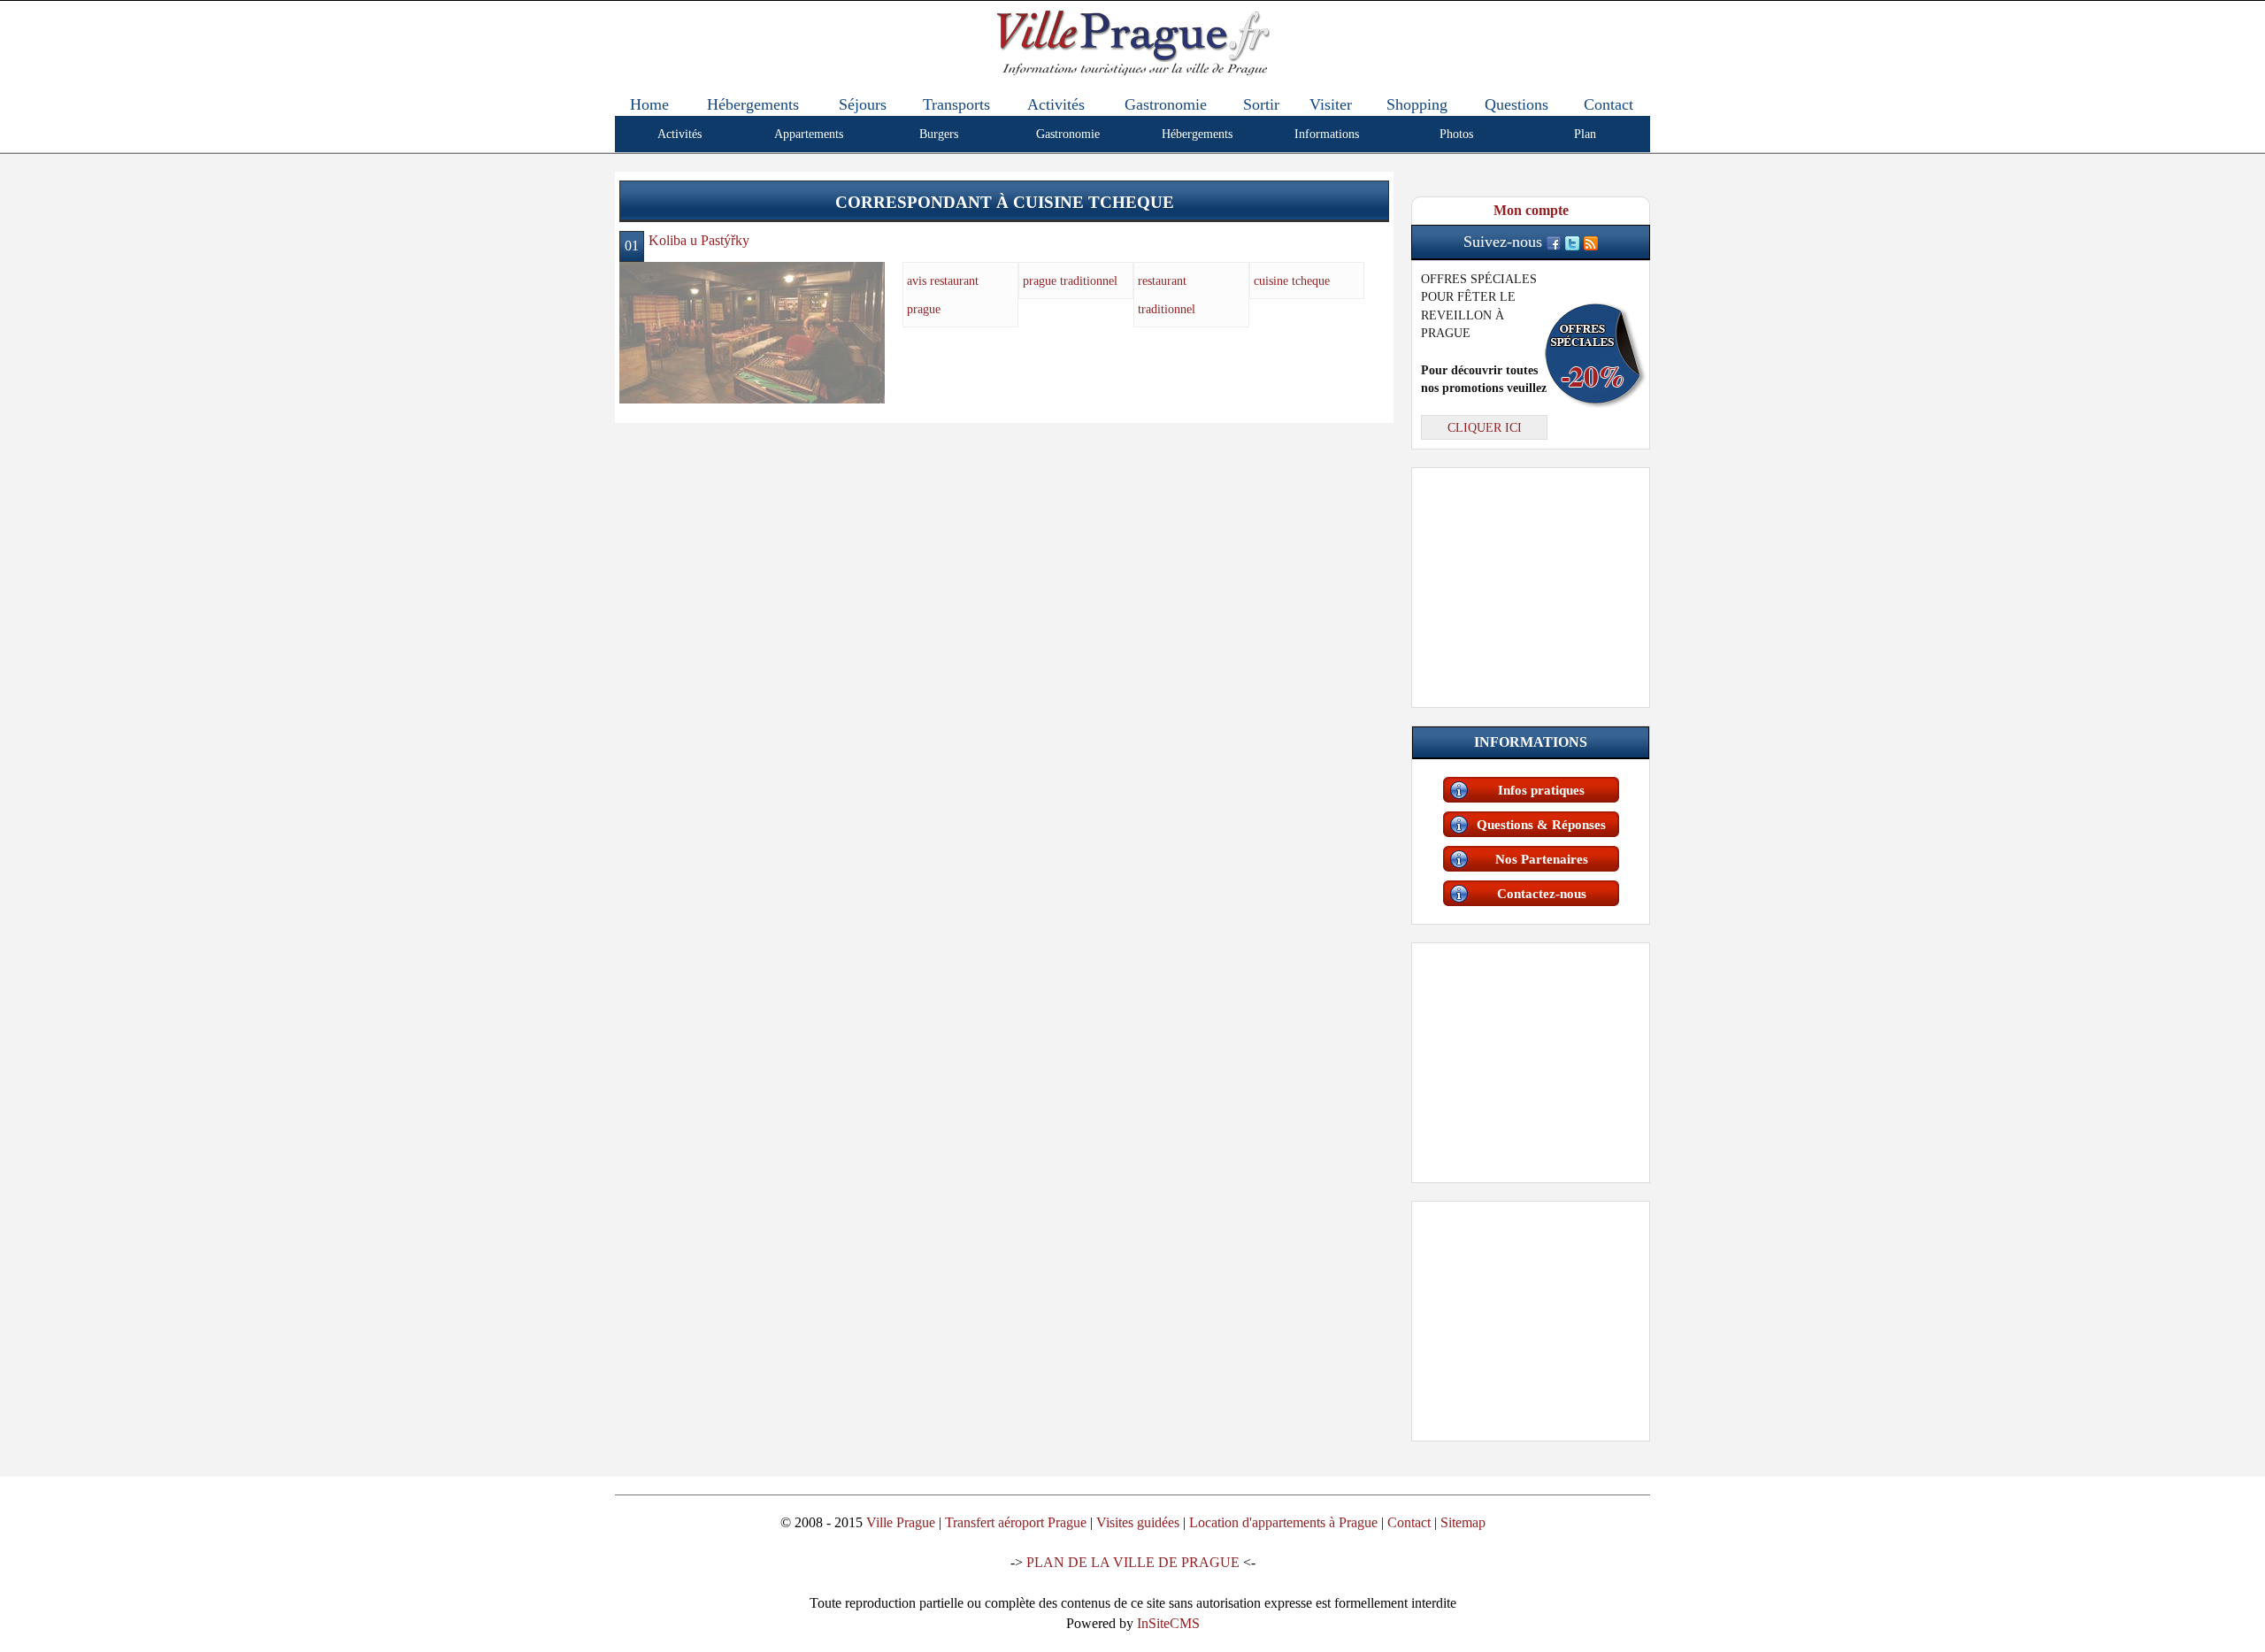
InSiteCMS (1168, 1623)
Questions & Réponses (1541, 825)
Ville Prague (901, 1522)
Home (649, 104)
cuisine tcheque (1292, 280)
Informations (1327, 134)
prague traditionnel (1070, 280)
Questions (1516, 104)
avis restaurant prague (943, 295)
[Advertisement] (1531, 584)
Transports (956, 104)
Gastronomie (1166, 104)
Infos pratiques (1541, 790)
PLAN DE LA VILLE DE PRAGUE (1133, 1562)
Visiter (1331, 104)
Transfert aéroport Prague (1016, 1522)
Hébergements (753, 104)
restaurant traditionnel (1167, 295)
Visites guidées (1138, 1522)
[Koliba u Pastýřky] (752, 331)
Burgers (939, 134)
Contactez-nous (1542, 894)
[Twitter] (1572, 242)
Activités (1056, 104)
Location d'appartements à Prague (1283, 1522)
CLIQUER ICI (1485, 427)
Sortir (1261, 104)
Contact (1609, 104)
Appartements (809, 134)
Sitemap (1463, 1522)
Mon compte (1531, 210)
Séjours (863, 104)
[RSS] (1591, 242)
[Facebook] (1554, 242)
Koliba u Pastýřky (699, 240)
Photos (1456, 134)
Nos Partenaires (1542, 859)
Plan (1585, 134)
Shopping (1417, 104)
